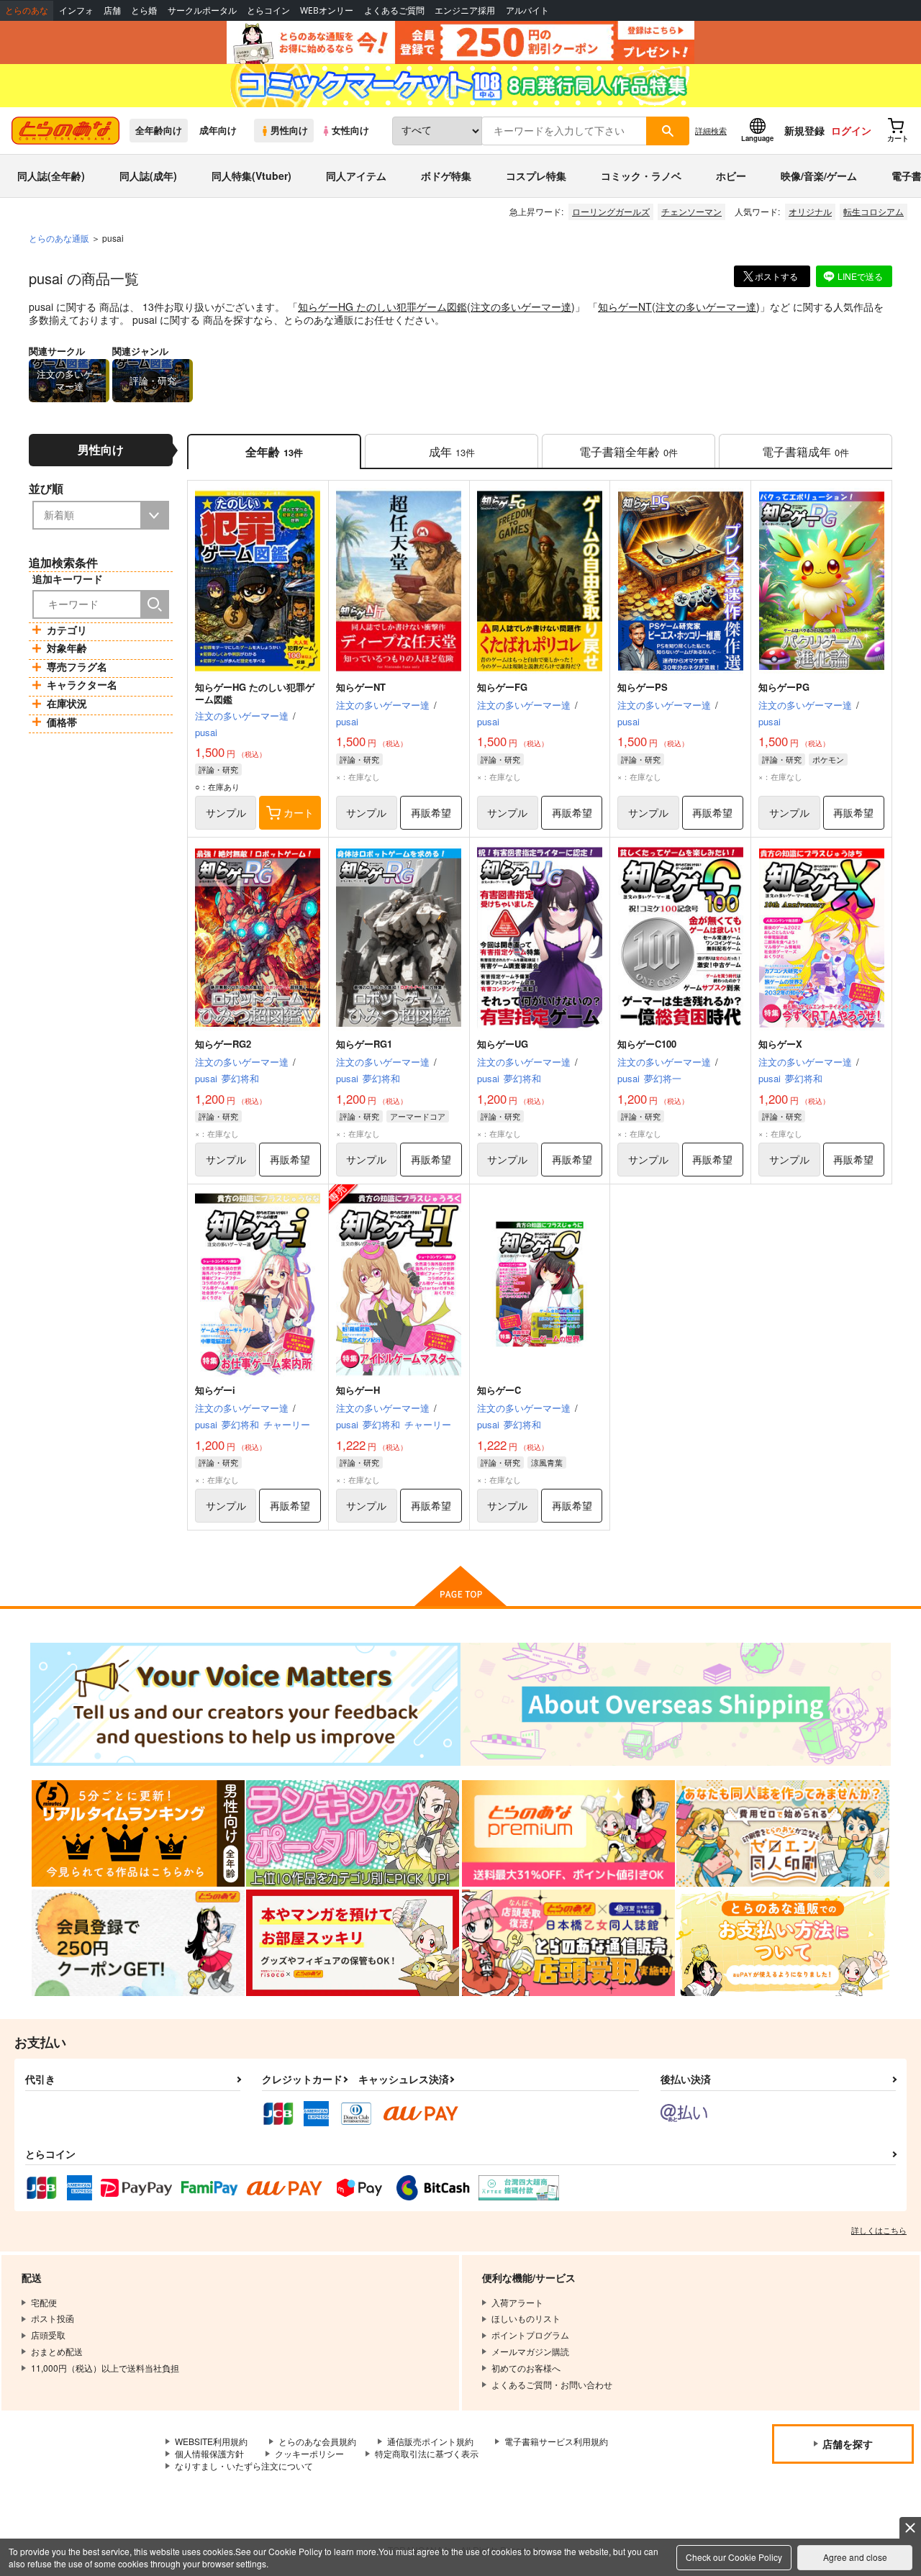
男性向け (289, 130)
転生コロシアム (874, 211)
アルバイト (527, 10)
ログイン (851, 130)
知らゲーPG (784, 687)
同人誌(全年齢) (51, 176)
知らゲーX (780, 1044)
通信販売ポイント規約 (430, 2441)
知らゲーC (499, 1390)
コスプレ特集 (536, 176)
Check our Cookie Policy (734, 2557)
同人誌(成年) (148, 176)
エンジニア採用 (465, 10)
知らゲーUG (503, 1044)
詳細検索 (711, 130)
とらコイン (268, 10)
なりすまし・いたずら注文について (244, 2466)
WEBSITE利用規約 (211, 2441)
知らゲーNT (625, 307)
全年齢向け (159, 130)
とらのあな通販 (59, 238)
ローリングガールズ (611, 211)
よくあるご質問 (394, 10)
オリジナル (810, 211)
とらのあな (27, 10)
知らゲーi (215, 1390)
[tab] (452, 452)
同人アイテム (356, 176)
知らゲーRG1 (364, 1044)
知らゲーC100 (647, 1044)
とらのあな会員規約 (317, 2441)
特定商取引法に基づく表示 (427, 2453)
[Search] (155, 604)
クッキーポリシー (309, 2453)
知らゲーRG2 (223, 1044)
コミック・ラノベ (641, 176)
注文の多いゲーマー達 (521, 307)
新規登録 (804, 130)
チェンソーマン (691, 211)
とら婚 (144, 10)
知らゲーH (358, 1390)
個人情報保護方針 (209, 2453)
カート (299, 812)
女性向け (350, 130)
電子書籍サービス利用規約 (556, 2441)
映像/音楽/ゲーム (819, 176)
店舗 (112, 10)
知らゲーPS (643, 687)
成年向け (218, 130)
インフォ (76, 10)
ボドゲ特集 (446, 176)
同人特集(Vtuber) (251, 176)
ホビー (731, 176)
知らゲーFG (502, 687)
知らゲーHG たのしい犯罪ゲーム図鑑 (382, 307)
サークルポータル (202, 10)
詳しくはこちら (879, 2230)
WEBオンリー (327, 10)
